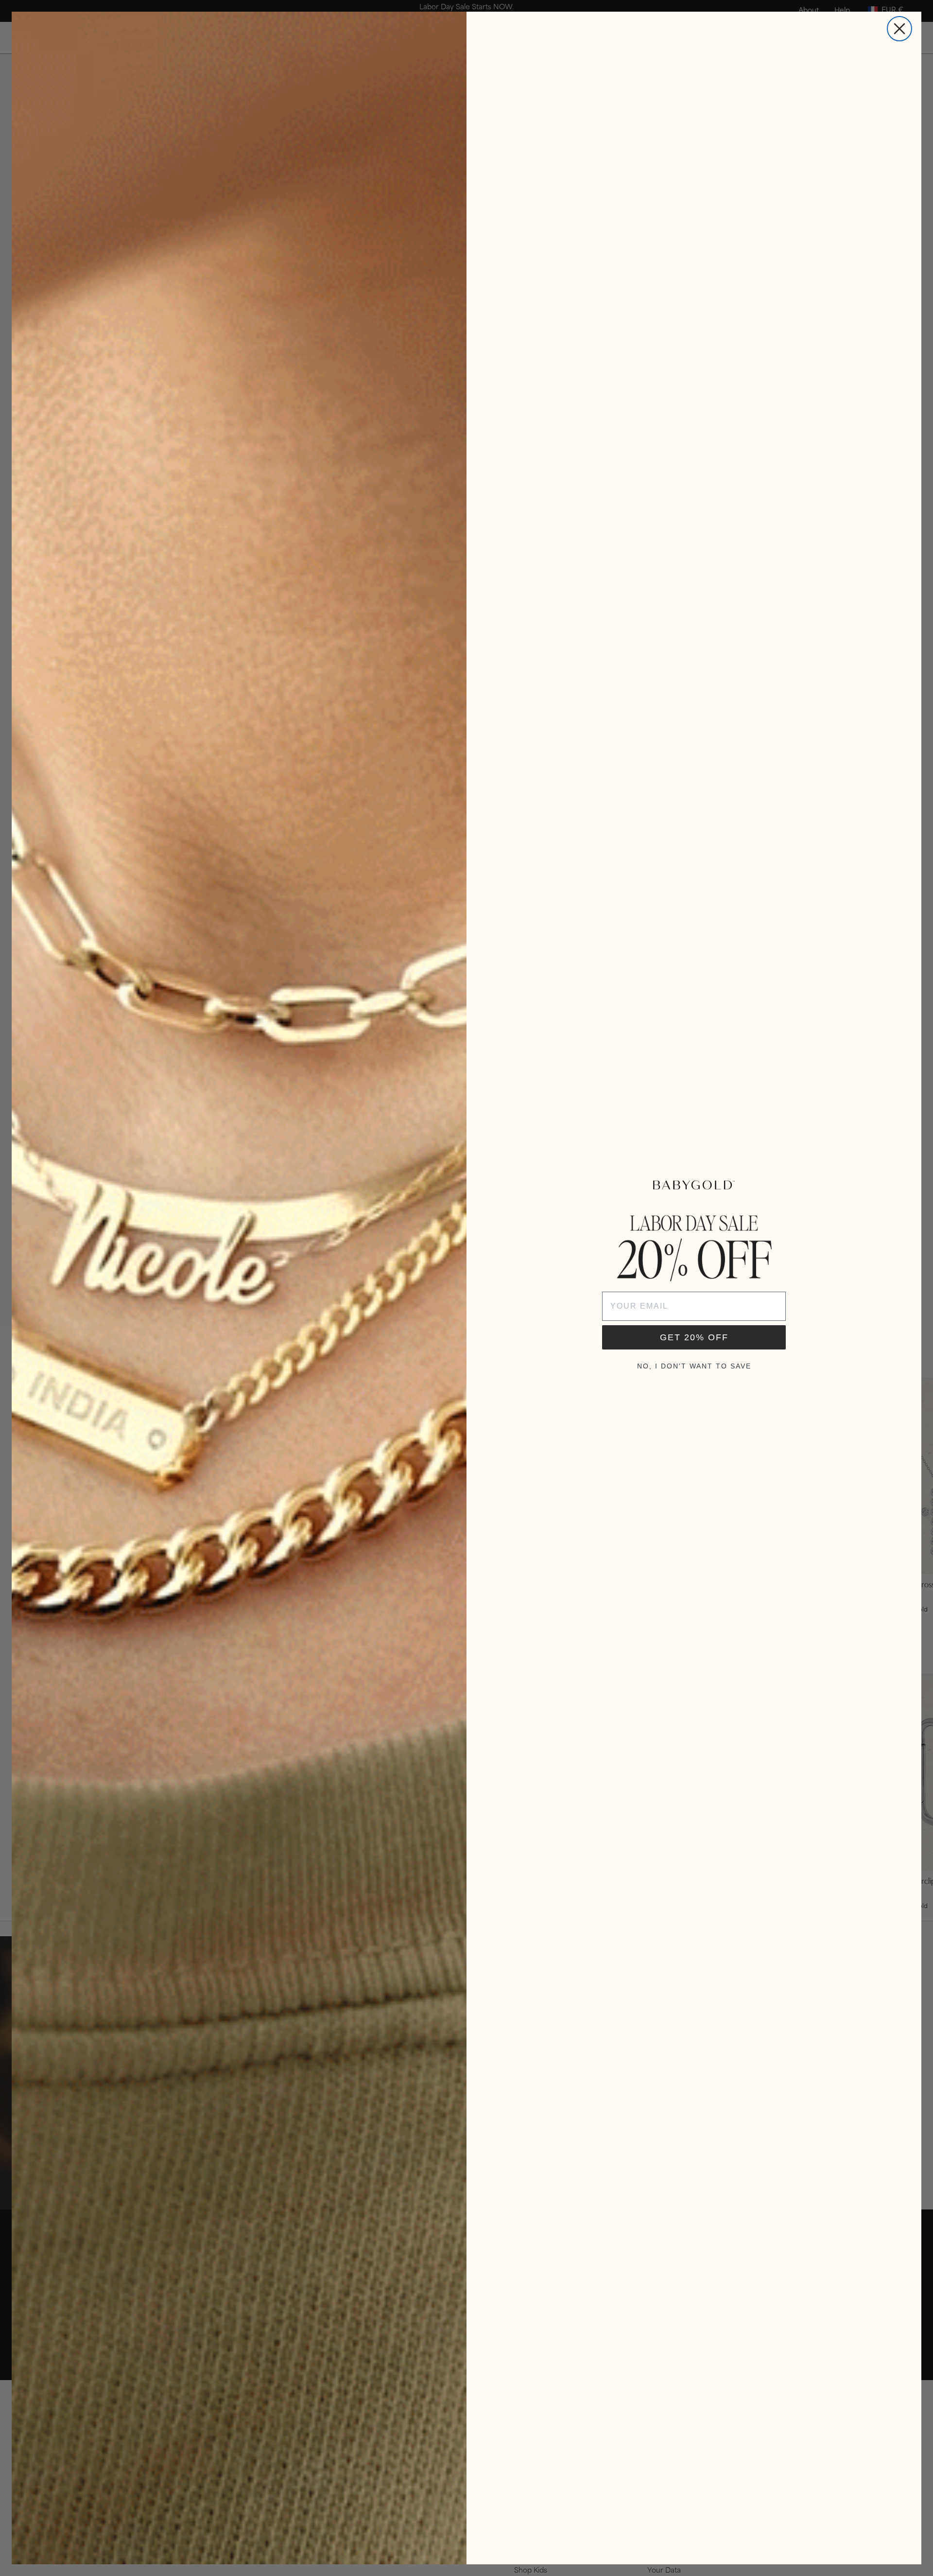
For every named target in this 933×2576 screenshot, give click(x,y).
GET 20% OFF (694, 1337)
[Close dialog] (899, 29)
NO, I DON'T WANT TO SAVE (694, 1366)
